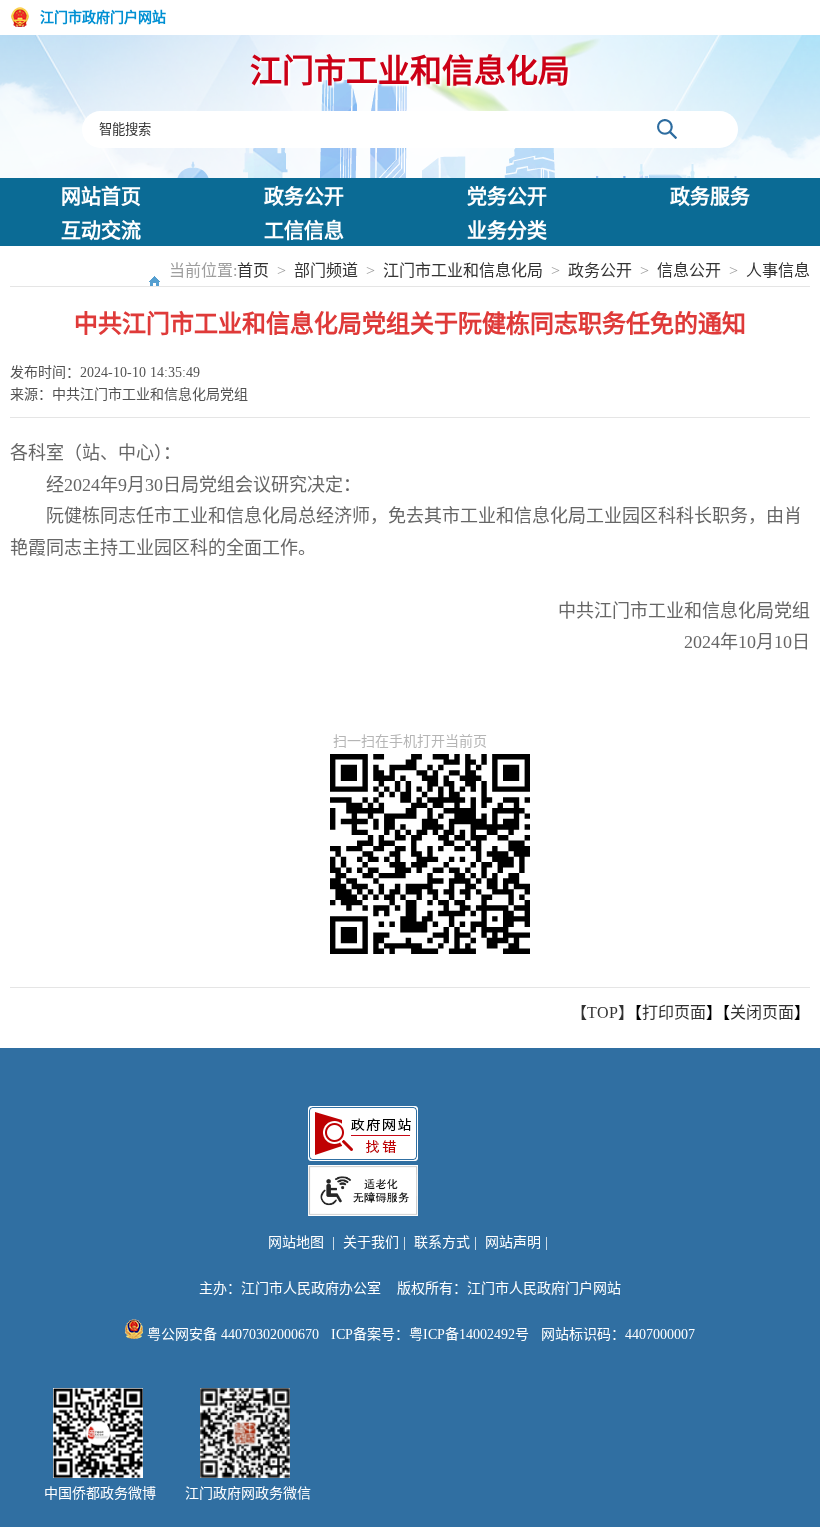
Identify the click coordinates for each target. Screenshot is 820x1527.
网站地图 (296, 1242)
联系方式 (442, 1242)
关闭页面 (762, 1012)
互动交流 (101, 231)
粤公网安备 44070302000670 (231, 1334)
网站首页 (101, 197)
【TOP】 (602, 1012)
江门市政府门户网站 (103, 17)
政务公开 (304, 197)
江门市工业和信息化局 (410, 71)
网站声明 (513, 1242)
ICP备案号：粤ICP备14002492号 (430, 1334)
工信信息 (304, 231)
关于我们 (371, 1242)
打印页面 (674, 1012)
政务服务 (710, 197)
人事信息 (778, 270)
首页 (253, 270)
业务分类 (507, 231)
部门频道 (326, 270)
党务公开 (507, 197)
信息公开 (689, 270)
